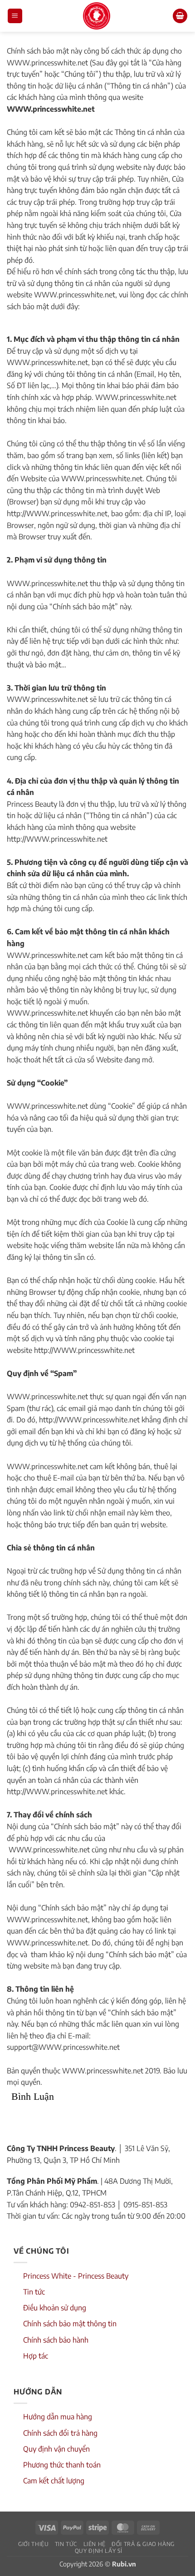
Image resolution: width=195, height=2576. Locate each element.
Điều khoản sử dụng (55, 2308)
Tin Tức (66, 2544)
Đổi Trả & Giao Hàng (143, 2544)
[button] (15, 16)
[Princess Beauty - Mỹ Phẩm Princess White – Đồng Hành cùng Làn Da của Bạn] (97, 16)
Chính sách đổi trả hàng (60, 2433)
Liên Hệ (95, 2544)
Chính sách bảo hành (56, 2340)
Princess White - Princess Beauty (76, 2276)
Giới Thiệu (33, 2544)
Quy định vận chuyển (56, 2449)
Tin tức (34, 2292)
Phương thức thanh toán (62, 2465)
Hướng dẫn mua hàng (58, 2417)
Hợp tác (36, 2356)
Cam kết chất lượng (54, 2481)
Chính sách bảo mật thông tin (70, 2324)
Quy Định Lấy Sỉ (99, 2551)
